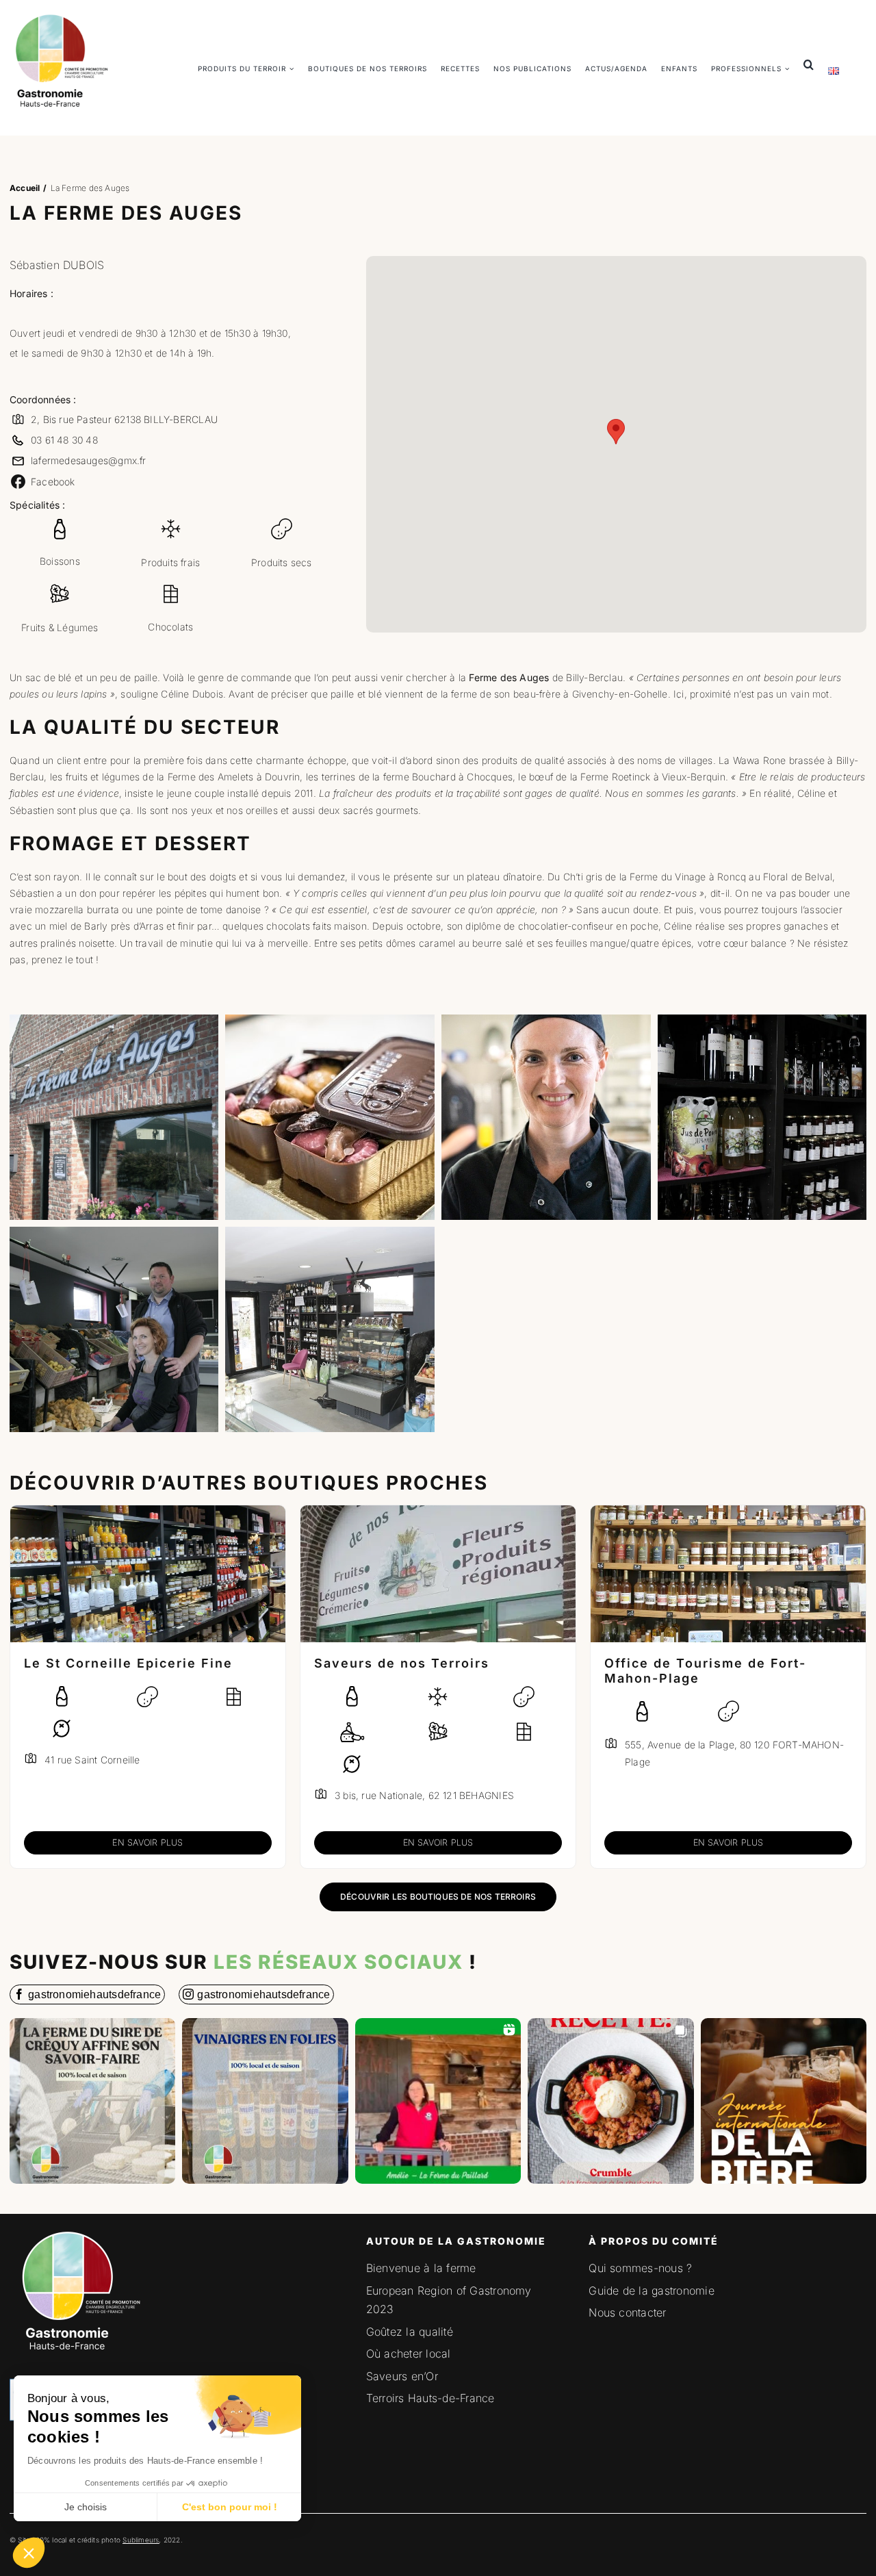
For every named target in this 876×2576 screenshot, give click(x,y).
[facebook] (87, 1994)
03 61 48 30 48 (64, 440)
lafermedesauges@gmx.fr (89, 460)
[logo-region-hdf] (104, 2310)
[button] (29, 2553)
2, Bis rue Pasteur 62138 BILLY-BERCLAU (124, 419)
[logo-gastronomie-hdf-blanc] (78, 2228)
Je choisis (86, 2507)
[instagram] (256, 1994)
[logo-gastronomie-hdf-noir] (61, 14)
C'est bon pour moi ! (230, 2507)
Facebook (53, 482)
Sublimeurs (141, 2540)
